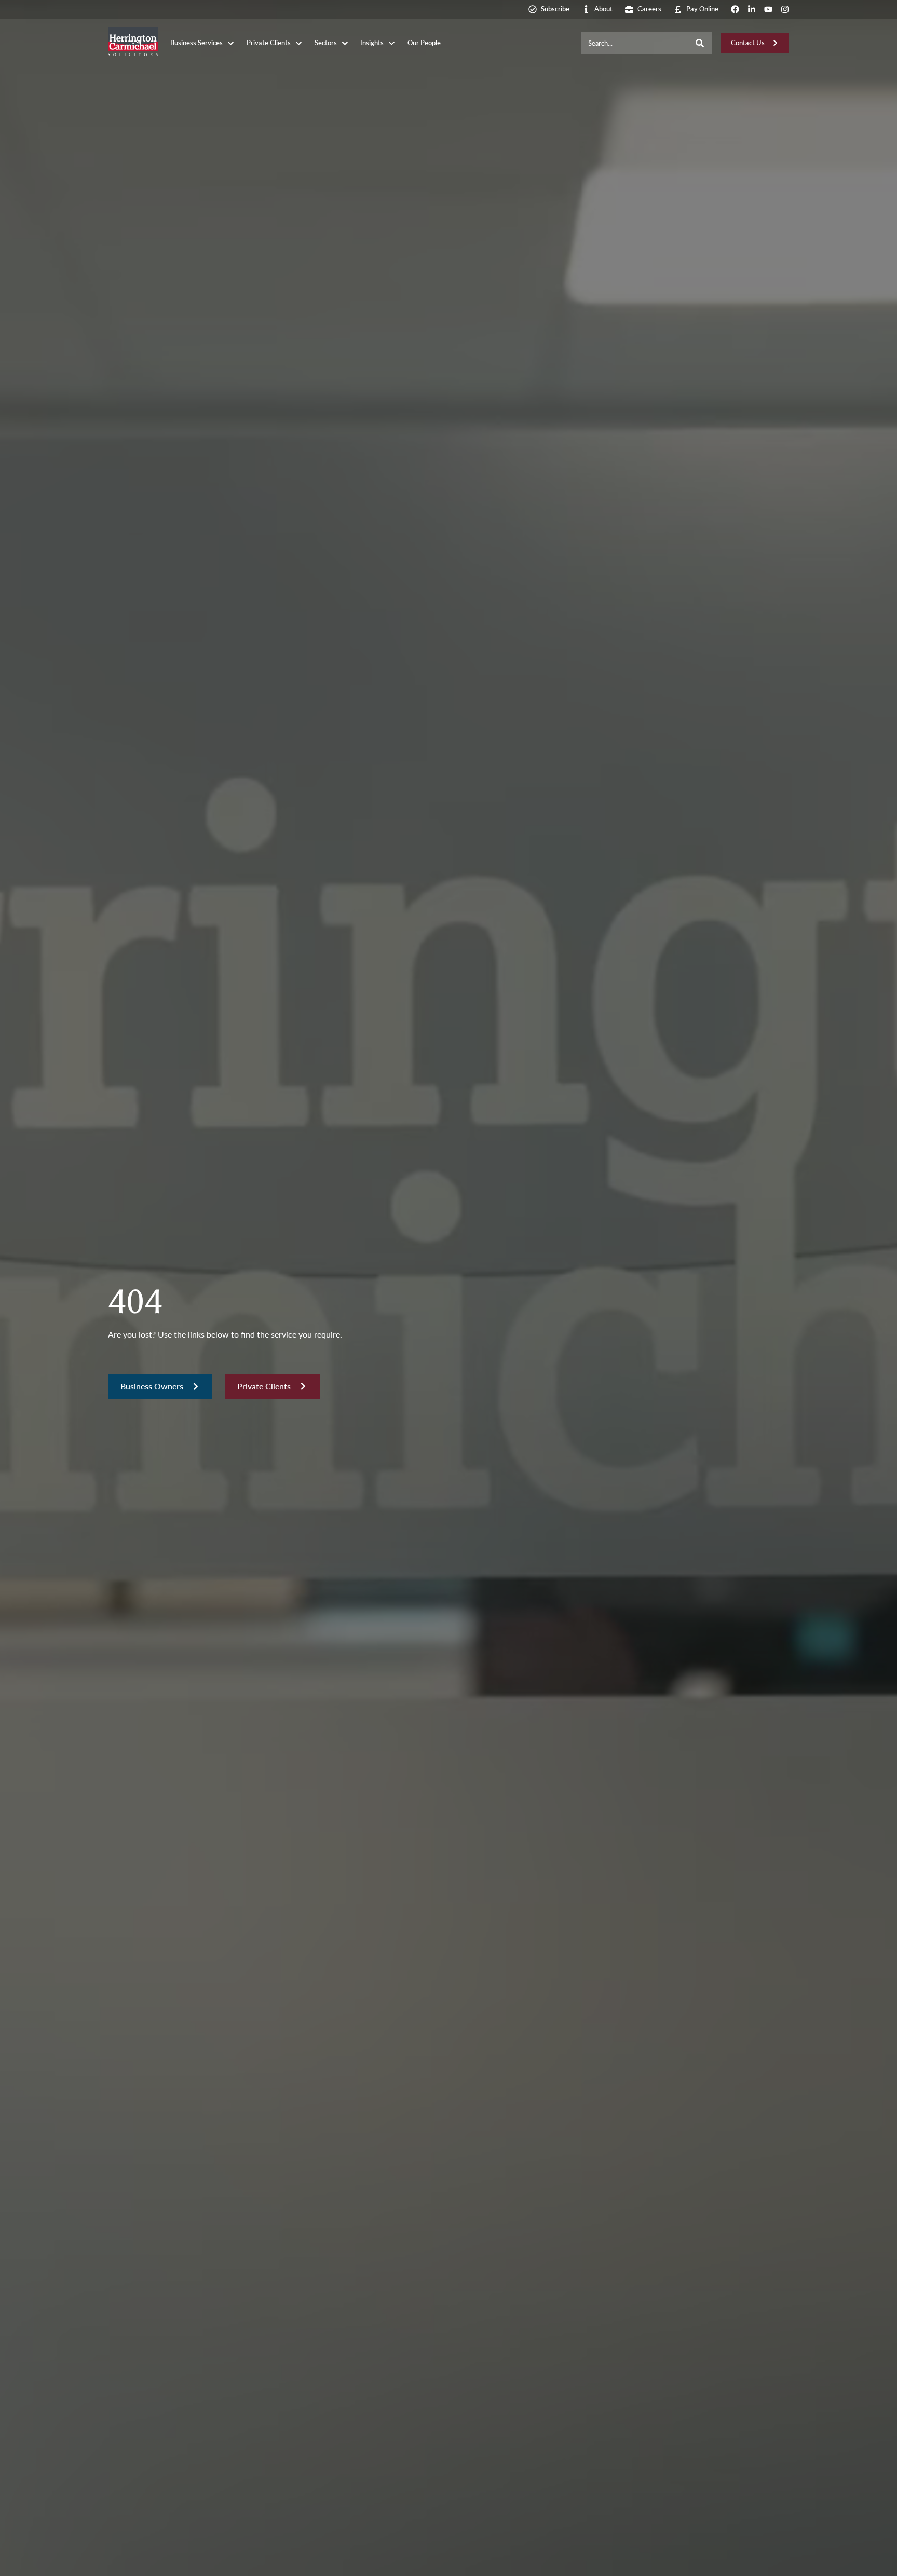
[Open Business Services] (231, 43)
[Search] (700, 43)
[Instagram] (785, 9)
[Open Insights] (392, 43)
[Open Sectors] (345, 43)
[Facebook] (735, 9)
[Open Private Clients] (299, 43)
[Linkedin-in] (752, 9)
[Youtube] (768, 9)
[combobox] (635, 43)
